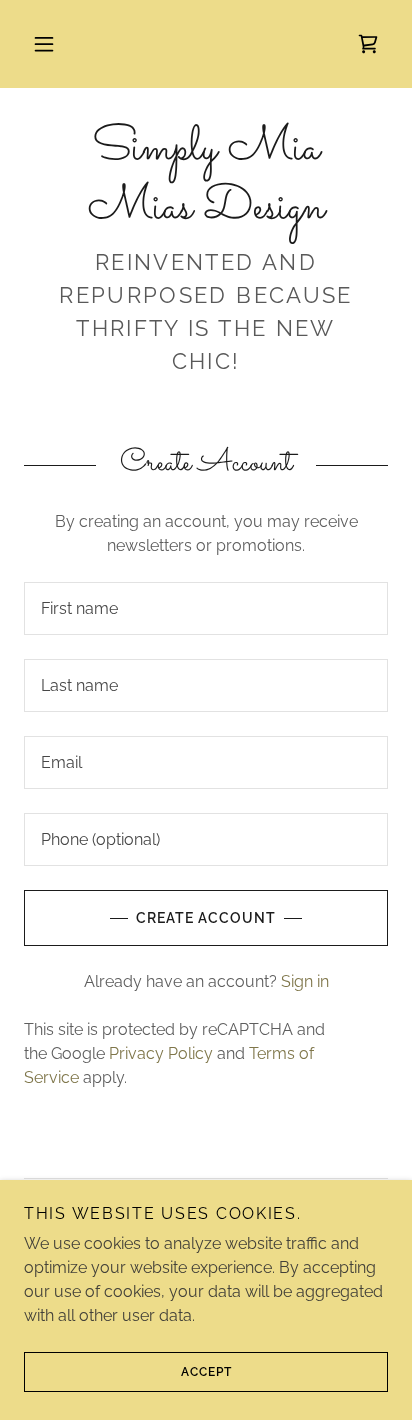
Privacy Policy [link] (161, 1053)
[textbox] (206, 608)
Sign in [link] (305, 981)
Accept (206, 1372)
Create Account (206, 918)
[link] (368, 44)
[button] (44, 44)
